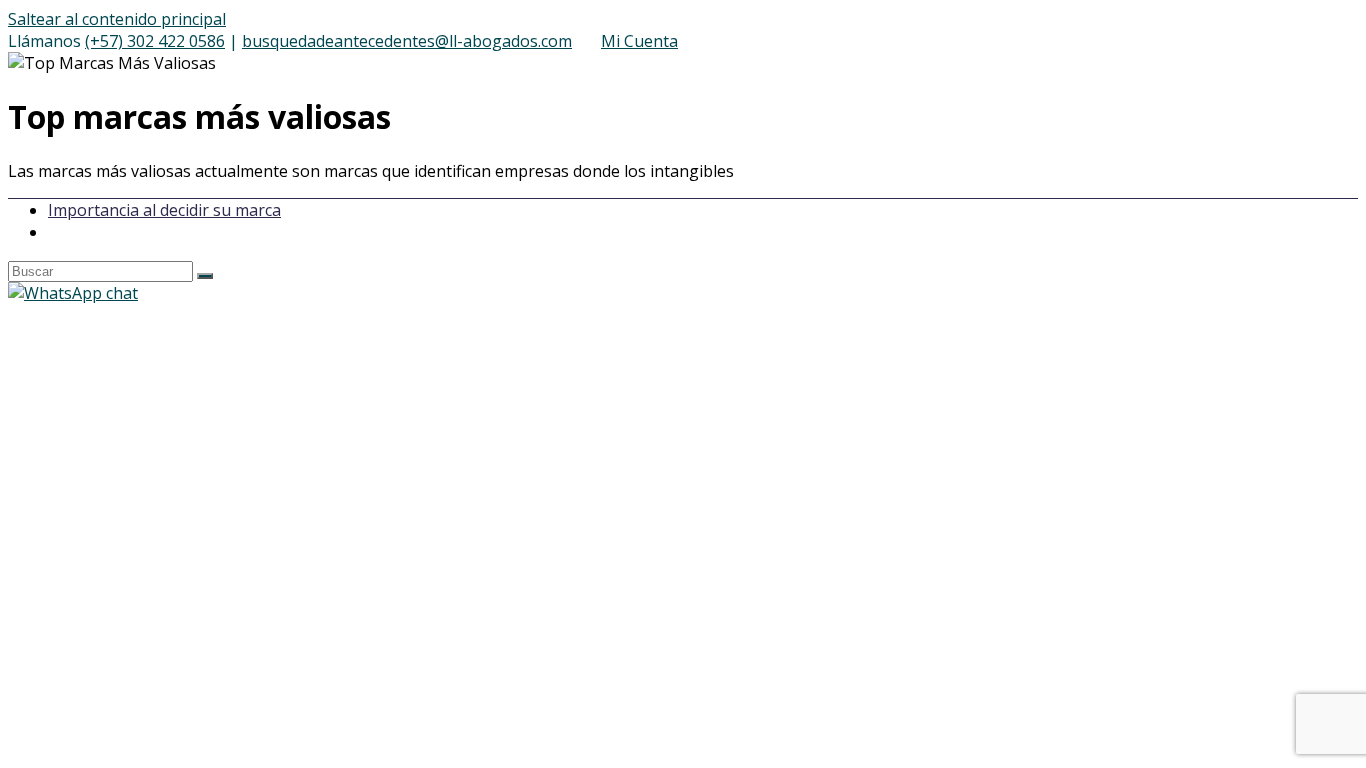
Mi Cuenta (639, 41)
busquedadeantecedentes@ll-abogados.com (407, 41)
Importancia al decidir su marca (164, 210)
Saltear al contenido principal (117, 19)
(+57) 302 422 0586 (155, 41)
